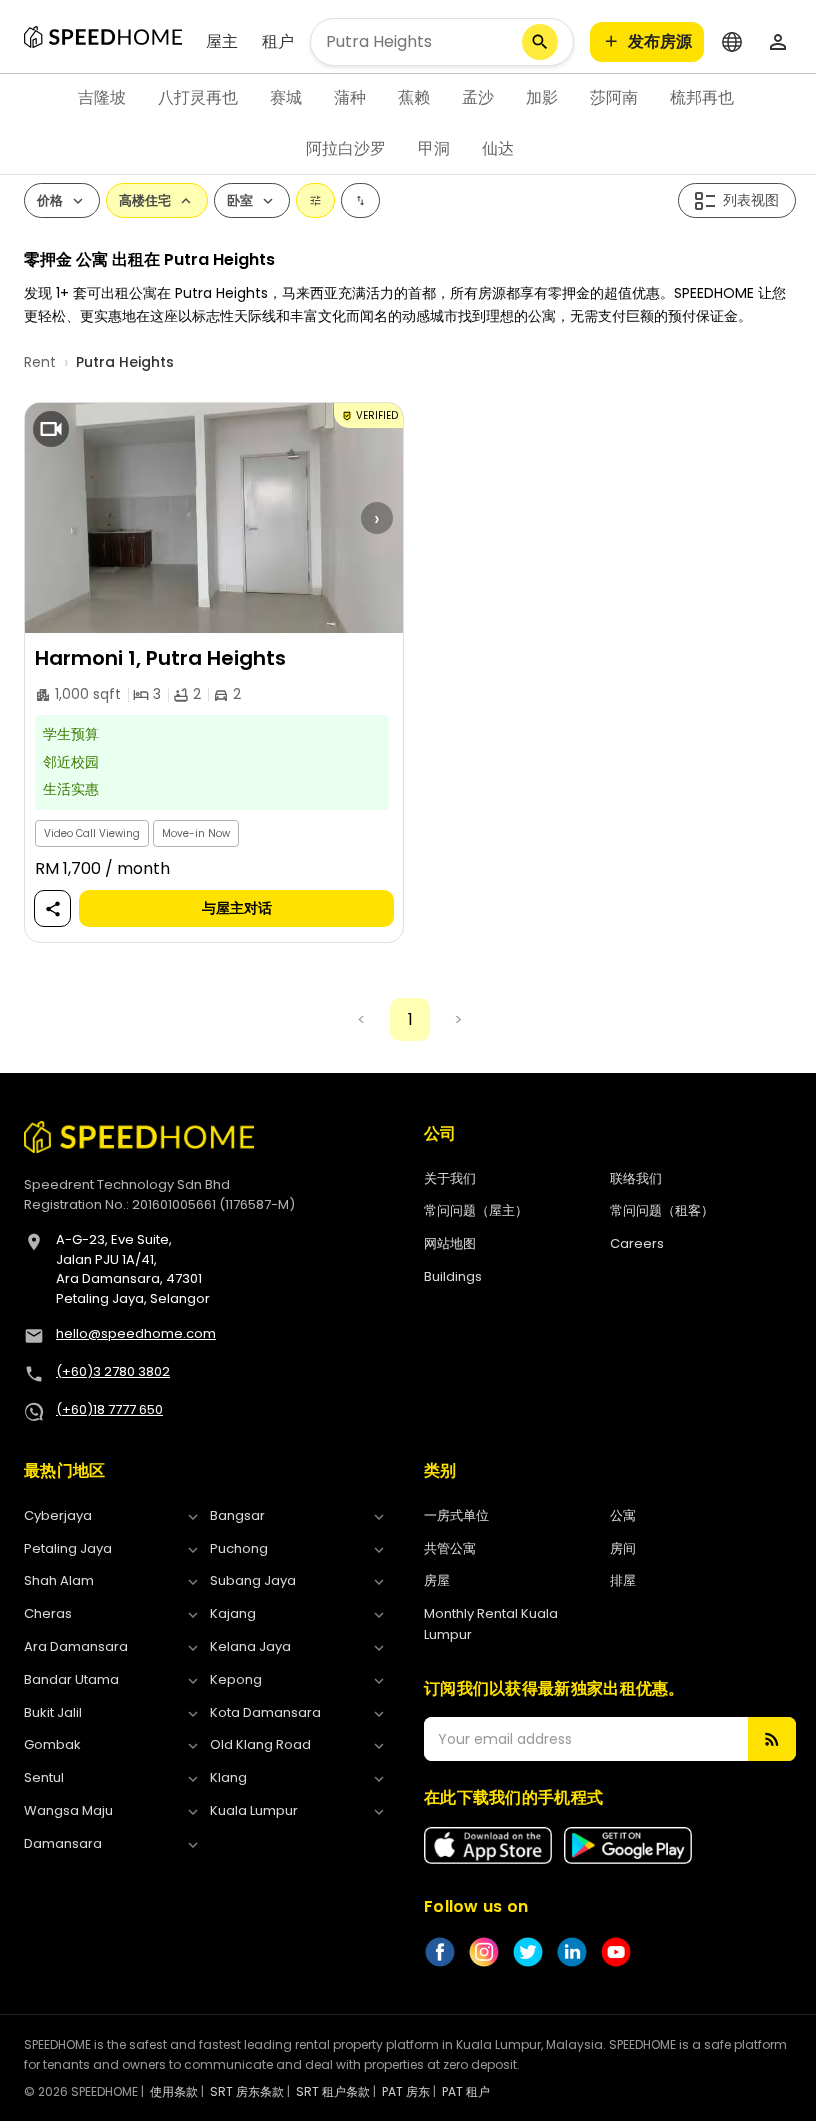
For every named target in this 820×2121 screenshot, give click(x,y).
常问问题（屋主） (476, 1210)
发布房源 (660, 41)
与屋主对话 (237, 909)
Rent (40, 362)
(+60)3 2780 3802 (113, 1371)
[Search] (540, 42)
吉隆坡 (102, 97)
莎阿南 (614, 97)
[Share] (53, 909)
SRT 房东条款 (247, 2091)
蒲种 (350, 97)
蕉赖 (414, 97)
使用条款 (174, 2091)
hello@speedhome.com (136, 1333)
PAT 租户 (466, 2091)
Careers (637, 1243)
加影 (542, 97)
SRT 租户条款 (333, 2091)
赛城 (286, 97)
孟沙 (478, 97)
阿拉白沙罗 (346, 148)
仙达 (498, 148)
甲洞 (434, 148)
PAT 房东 (406, 2091)
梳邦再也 (702, 97)
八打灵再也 (198, 97)
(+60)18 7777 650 (109, 1409)
